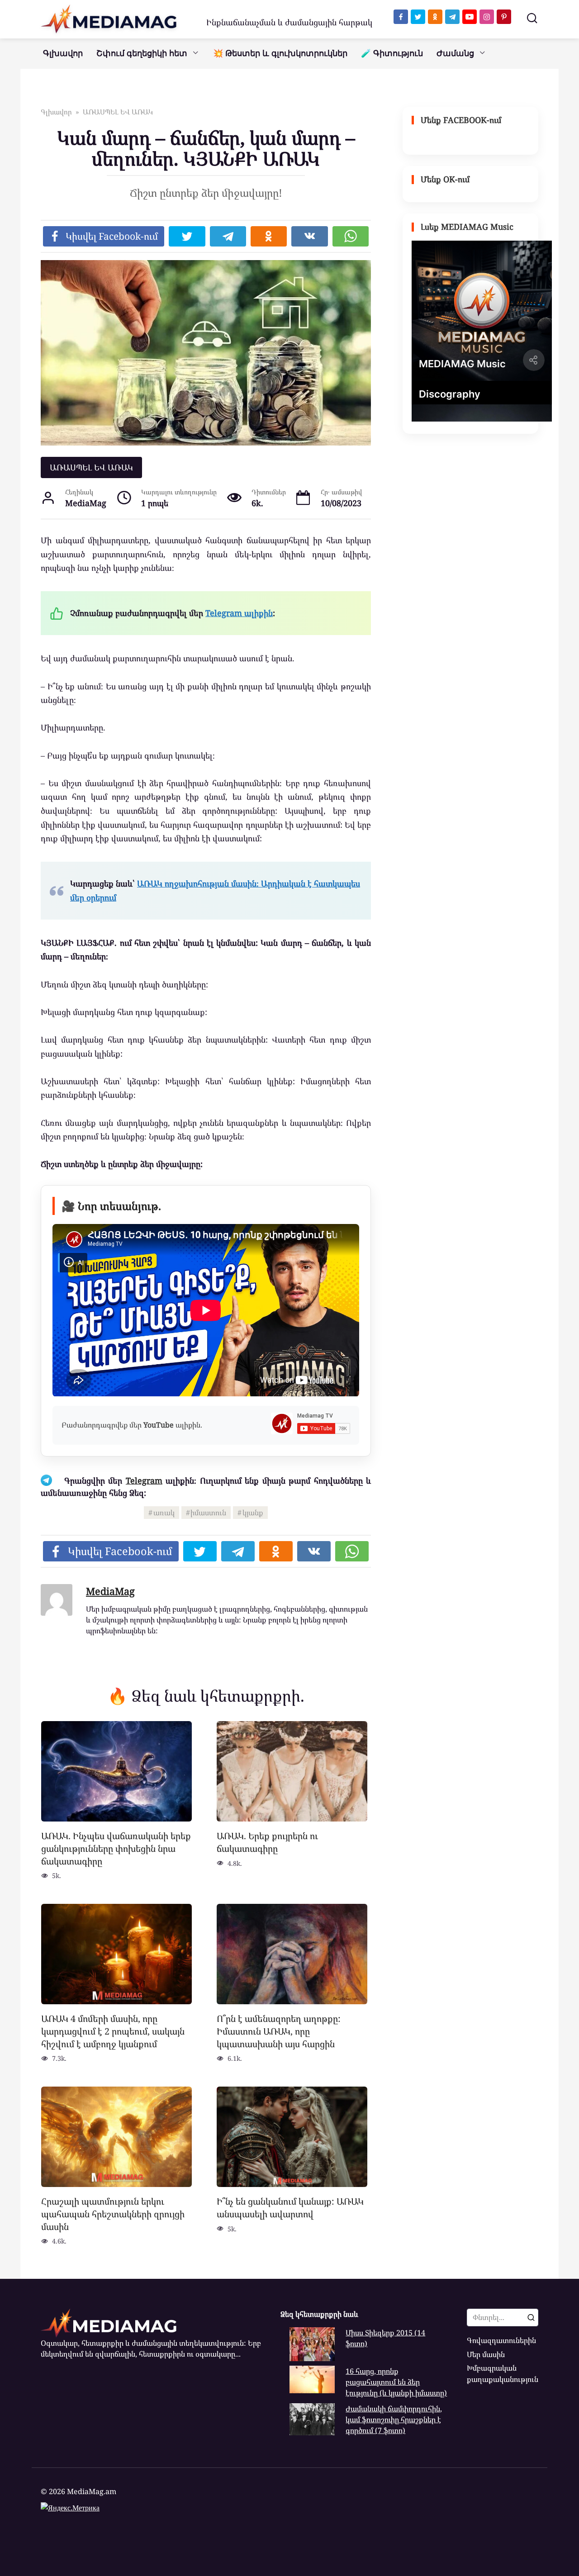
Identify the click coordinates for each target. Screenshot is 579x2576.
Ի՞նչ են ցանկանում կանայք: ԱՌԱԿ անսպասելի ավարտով (290, 2208)
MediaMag (110, 1591)
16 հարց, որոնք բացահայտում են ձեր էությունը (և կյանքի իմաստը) (396, 2382)
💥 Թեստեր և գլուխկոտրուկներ (280, 53)
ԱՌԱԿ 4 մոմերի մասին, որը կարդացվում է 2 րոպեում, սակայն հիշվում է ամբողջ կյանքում (113, 2031)
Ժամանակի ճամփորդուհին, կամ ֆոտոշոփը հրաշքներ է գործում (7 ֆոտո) (394, 2420)
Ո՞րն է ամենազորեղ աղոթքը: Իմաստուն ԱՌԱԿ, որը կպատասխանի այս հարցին (279, 2031)
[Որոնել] (531, 2317)
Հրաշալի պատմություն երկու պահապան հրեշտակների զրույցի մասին (113, 2214)
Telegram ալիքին (239, 613)
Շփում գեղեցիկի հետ (142, 53)
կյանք (253, 1513)
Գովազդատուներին (501, 2340)
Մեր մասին (486, 2354)
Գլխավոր (63, 53)
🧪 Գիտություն (392, 53)
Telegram (144, 1480)
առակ (164, 1513)
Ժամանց (455, 53)
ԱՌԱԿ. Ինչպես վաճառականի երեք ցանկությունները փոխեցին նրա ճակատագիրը (116, 1848)
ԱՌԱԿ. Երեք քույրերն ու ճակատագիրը (267, 1842)
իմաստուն (208, 1513)
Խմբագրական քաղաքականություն (503, 2373)
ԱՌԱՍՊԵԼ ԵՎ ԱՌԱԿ (91, 467)
